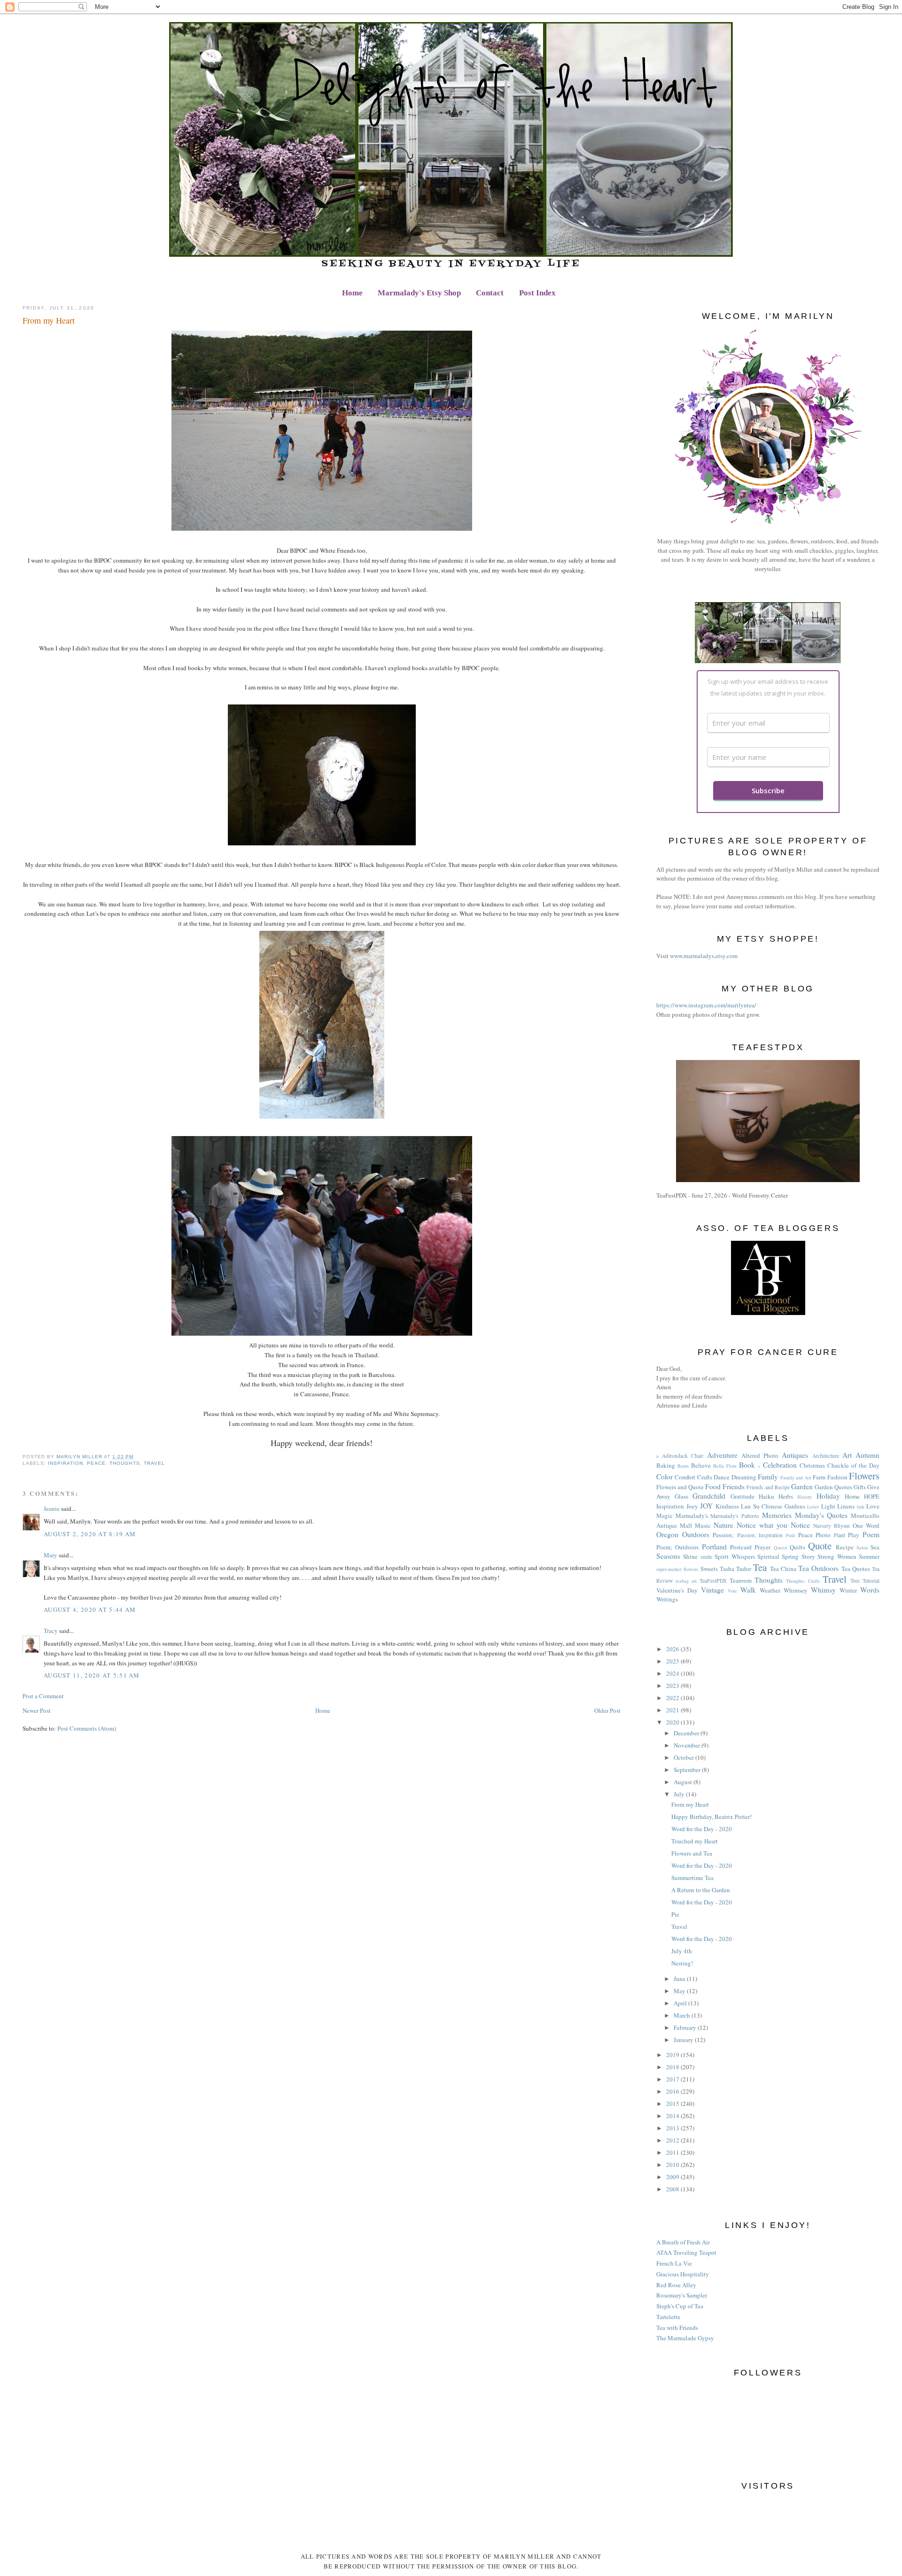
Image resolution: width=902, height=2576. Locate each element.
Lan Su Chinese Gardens (773, 1506)
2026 (673, 1649)
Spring (790, 1556)
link (861, 1507)
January (684, 2040)
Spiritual (768, 1556)
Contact (490, 293)
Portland (714, 1547)
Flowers (864, 1476)
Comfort (685, 1477)
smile (706, 1557)
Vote (732, 1591)
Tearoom (741, 1580)
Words (870, 1590)
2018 (673, 2067)
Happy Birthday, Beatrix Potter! (711, 1817)
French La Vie (674, 2263)
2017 (673, 2079)
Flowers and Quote (680, 1487)
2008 (673, 2189)
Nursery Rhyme (832, 1526)
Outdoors (696, 1534)
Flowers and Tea (692, 1853)
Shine (690, 1556)
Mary (51, 1555)
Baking (666, 1465)
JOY (706, 1506)
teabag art (686, 1581)
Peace (96, 1463)
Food (713, 1486)
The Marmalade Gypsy (685, 2338)
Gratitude (743, 1496)
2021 (673, 1710)
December (687, 1733)
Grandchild (709, 1496)
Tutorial (871, 1581)
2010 (673, 2165)
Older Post (607, 1710)
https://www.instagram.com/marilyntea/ (706, 1005)
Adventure (722, 1455)
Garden (802, 1486)
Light (828, 1506)
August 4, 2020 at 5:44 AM (90, 1609)
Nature (723, 1525)
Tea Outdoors (818, 1568)
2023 (673, 1686)
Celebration (780, 1465)
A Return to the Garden (701, 1890)
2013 (673, 2128)
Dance (722, 1477)
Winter (848, 1590)
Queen (780, 1547)
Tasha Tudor (735, 1569)
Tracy (51, 1631)
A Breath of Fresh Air (683, 2242)
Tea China (783, 1569)
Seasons (668, 1556)
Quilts (797, 1547)
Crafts (705, 1477)
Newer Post (37, 1710)
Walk (748, 1590)
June (680, 1979)
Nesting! (682, 1963)
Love (873, 1506)
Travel (154, 1463)
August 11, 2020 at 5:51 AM (92, 1675)
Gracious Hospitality (683, 2274)
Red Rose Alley (676, 2285)
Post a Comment (43, 1696)
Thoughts (124, 1463)
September (688, 1770)
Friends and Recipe (768, 1487)
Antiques (795, 1455)
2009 (673, 2177)
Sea (875, 1547)
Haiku (766, 1496)
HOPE (872, 1496)
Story (808, 1556)
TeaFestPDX (713, 1581)
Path (790, 1535)
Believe (701, 1465)
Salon (862, 1547)
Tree (855, 1581)
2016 (673, 2091)
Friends (734, 1486)
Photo (823, 1535)
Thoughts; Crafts (803, 1581)
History (805, 1497)
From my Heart (690, 1804)
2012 (673, 2140)
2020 (673, 1722)
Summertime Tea (692, 1878)
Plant (840, 1535)
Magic (665, 1516)
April (681, 2003)
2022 (673, 1698)
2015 (673, 2104)
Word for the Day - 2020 (702, 1829)
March (683, 2015)
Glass (681, 1496)
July (680, 1794)
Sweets (709, 1569)
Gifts (860, 1487)
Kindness (727, 1506)
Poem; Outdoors (677, 1547)
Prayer (762, 1547)
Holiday (828, 1496)
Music (703, 1525)
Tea (760, 1567)
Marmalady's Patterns (735, 1516)
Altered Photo (760, 1455)
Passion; (723, 1535)
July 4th (682, 1951)
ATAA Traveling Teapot (686, 2252)
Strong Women (837, 1556)
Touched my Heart (695, 1841)
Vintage (712, 1590)
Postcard (741, 1547)
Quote (820, 1546)
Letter (813, 1507)
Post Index (537, 293)
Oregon (667, 1534)
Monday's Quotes (821, 1515)
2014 (673, 2116)
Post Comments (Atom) (87, 1728)
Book (747, 1465)
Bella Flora (725, 1466)
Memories (777, 1515)
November (688, 1745)
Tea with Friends (677, 2328)
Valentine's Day (677, 1590)
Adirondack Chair (683, 1456)
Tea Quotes (856, 1569)
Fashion (837, 1477)
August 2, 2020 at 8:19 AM (90, 1534)
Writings (667, 1599)
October (684, 1757)
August (684, 1782)
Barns (683, 1466)
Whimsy (823, 1590)
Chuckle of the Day (853, 1465)
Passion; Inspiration (760, 1535)
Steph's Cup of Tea (680, 2306)
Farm (819, 1477)
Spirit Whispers (735, 1556)
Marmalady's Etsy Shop (419, 293)
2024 (673, 1673)
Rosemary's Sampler (682, 2295)
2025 (673, 1661)
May (680, 1991)
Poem (871, 1534)
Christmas (812, 1465)
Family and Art (796, 1478)
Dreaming (744, 1477)
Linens (846, 1506)
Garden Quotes (833, 1487)
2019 (673, 2055)
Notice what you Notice (773, 1525)
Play (854, 1535)
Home (352, 293)
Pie (675, 1914)
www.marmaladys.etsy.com (704, 956)
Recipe (845, 1547)
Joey (692, 1506)
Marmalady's (692, 1516)
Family (768, 1477)
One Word (866, 1525)
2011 (673, 2152)
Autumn (867, 1455)
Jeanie (52, 1508)
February (686, 2027)
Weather (770, 1590)
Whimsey (796, 1590)
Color (665, 1477)
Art (847, 1455)
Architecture (826, 1456)
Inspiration (66, 1463)
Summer (869, 1556)
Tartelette (668, 2317)
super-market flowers (677, 1569)
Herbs (786, 1496)
